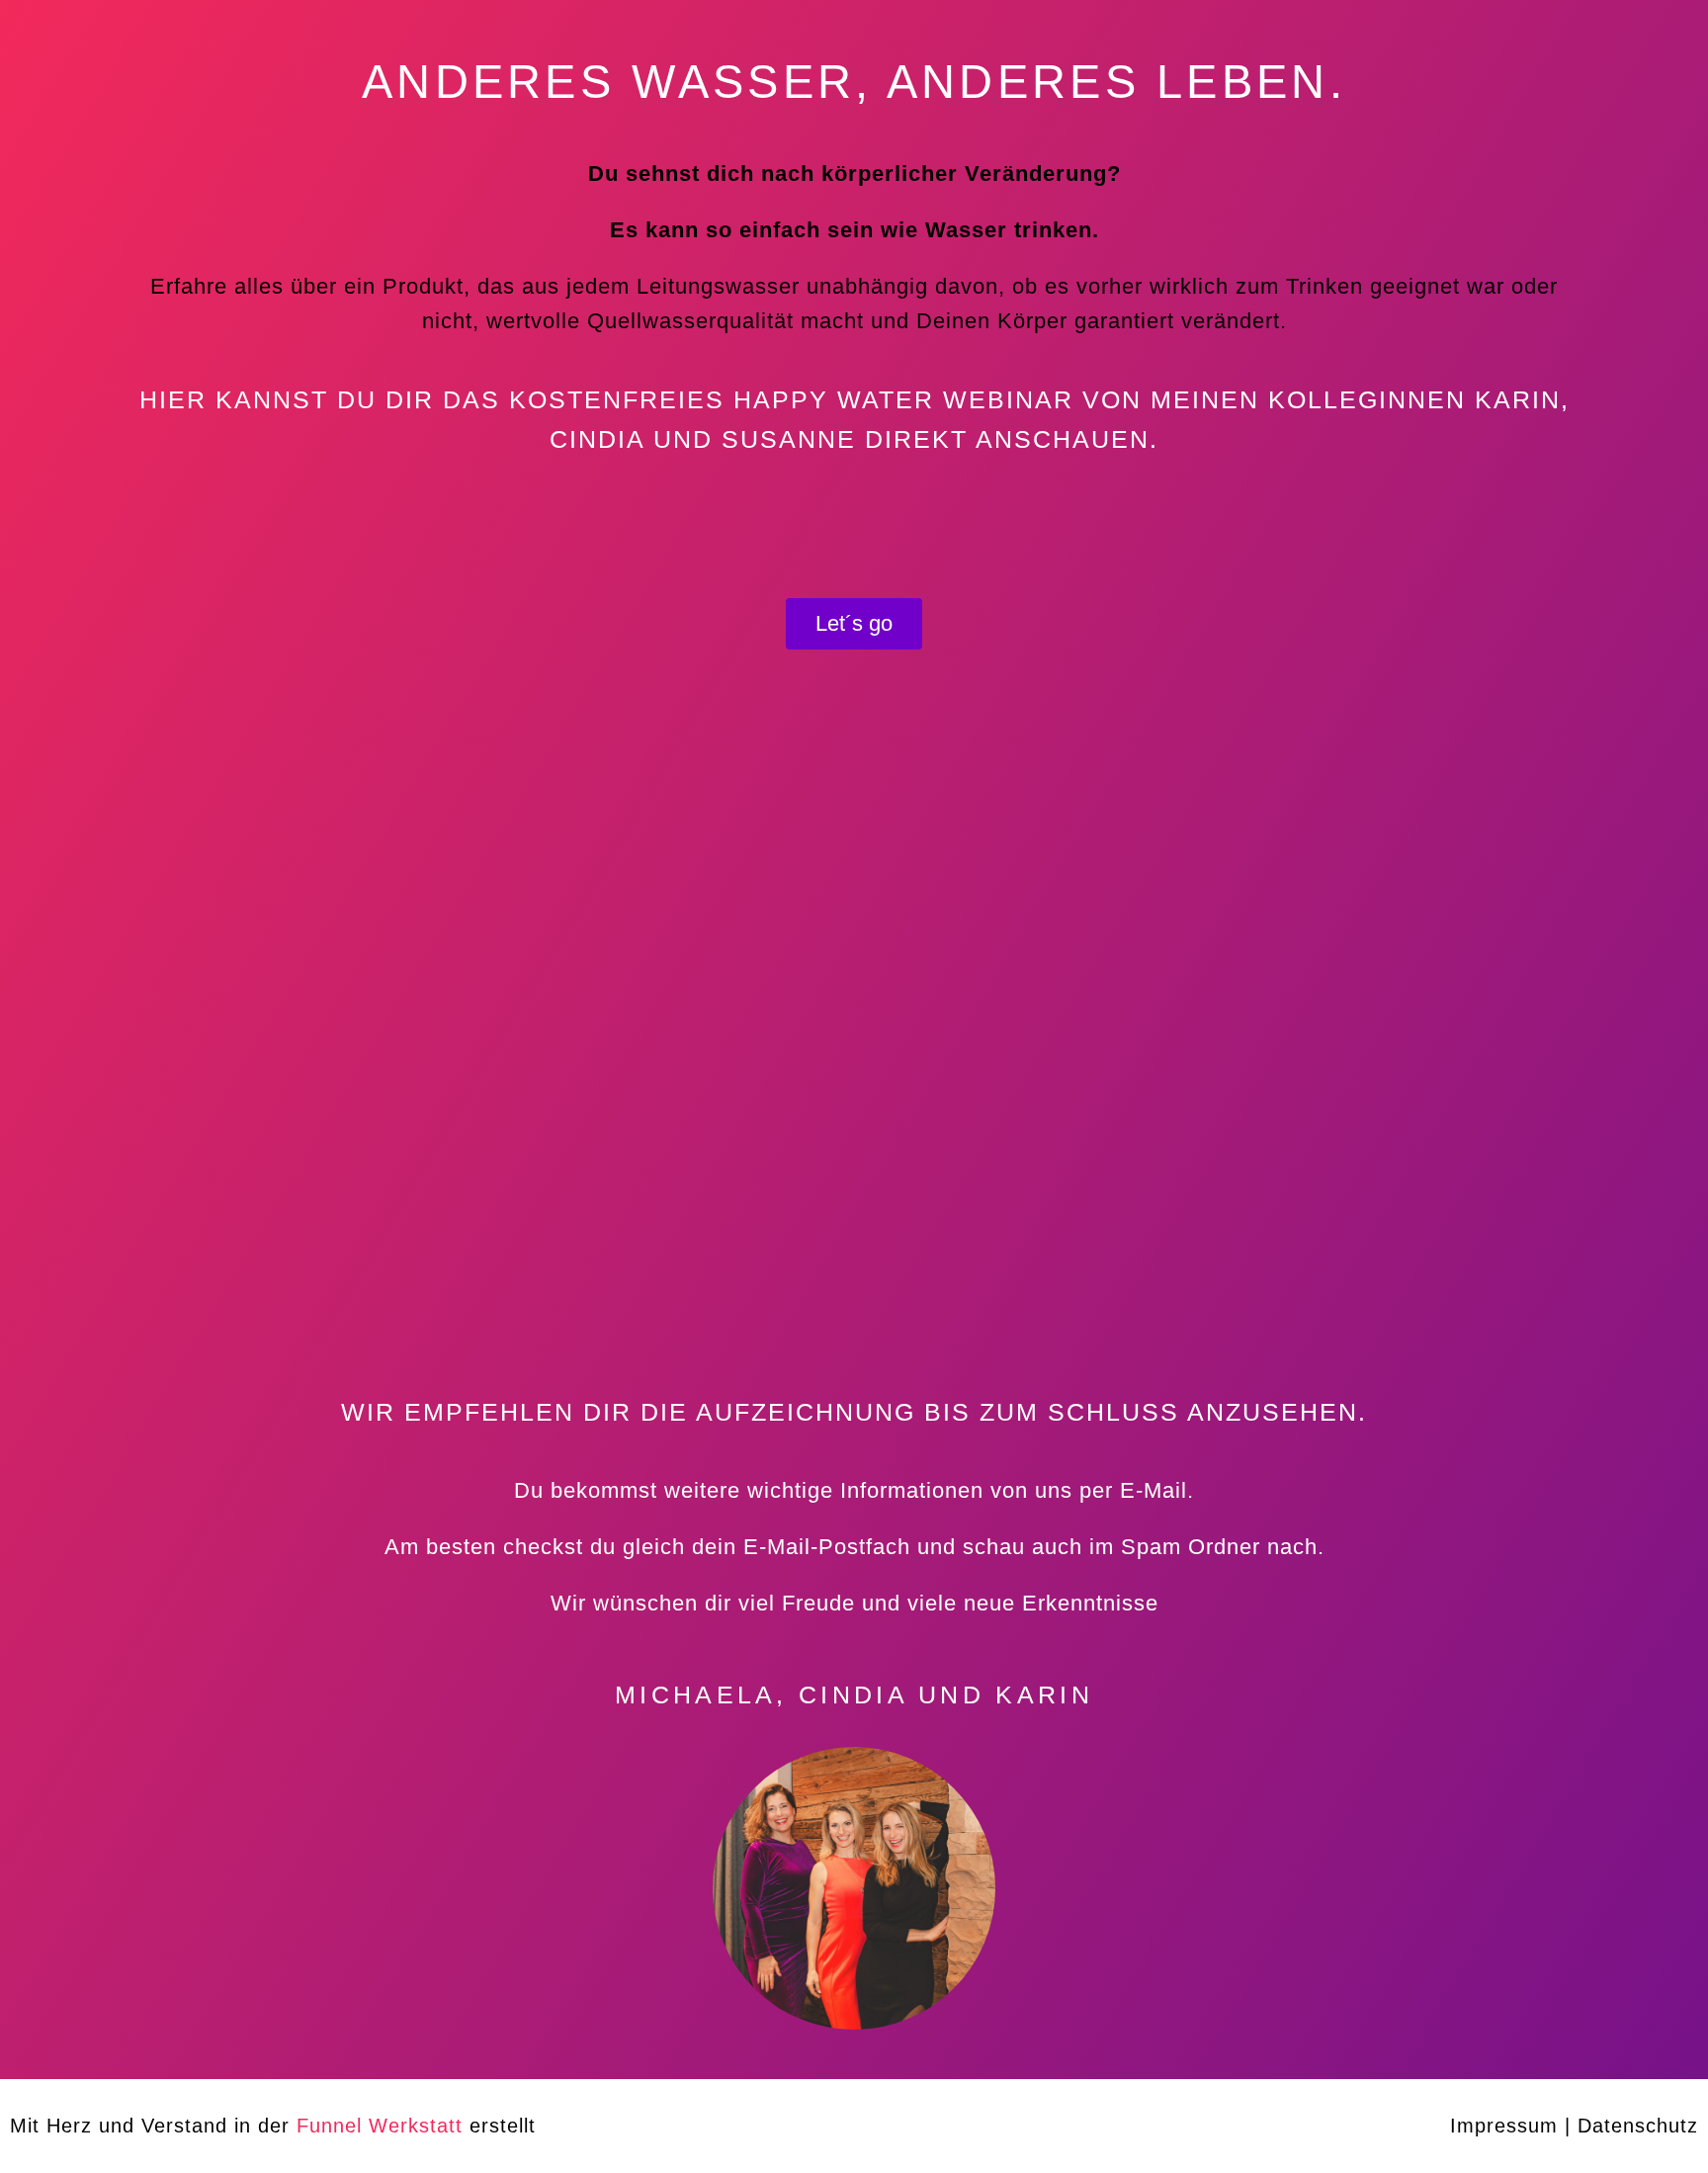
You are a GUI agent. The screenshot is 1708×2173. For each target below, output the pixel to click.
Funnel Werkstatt (380, 2126)
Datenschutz (1638, 2126)
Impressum (1504, 2126)
